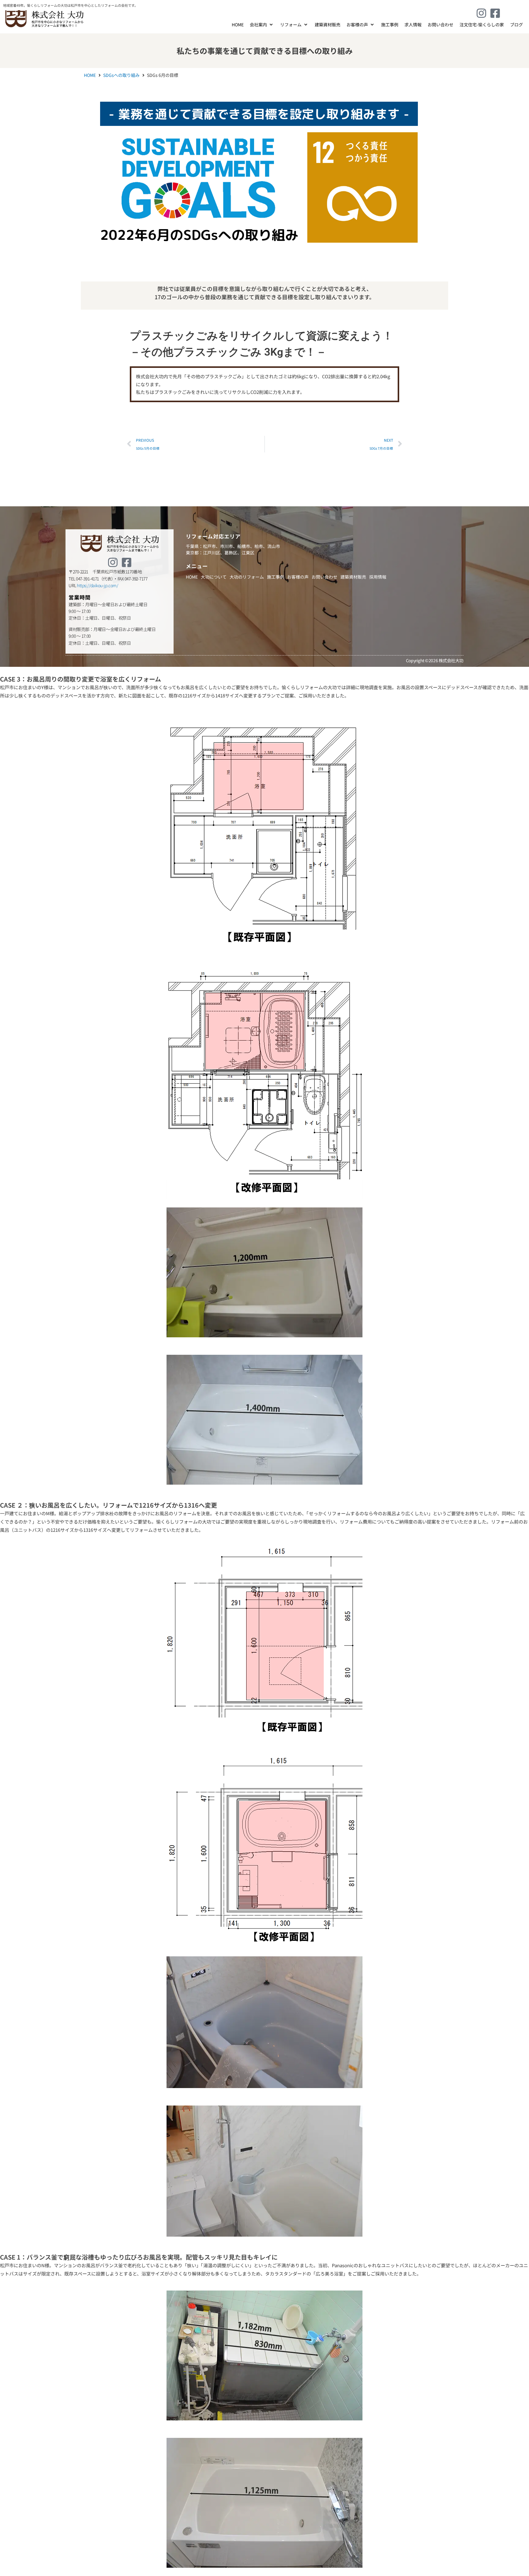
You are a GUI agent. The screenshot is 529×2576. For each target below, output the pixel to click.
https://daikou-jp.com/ (98, 585)
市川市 (227, 546)
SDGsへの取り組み (121, 75)
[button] (262, 25)
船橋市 (244, 546)
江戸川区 (212, 553)
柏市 (259, 546)
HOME (90, 75)
